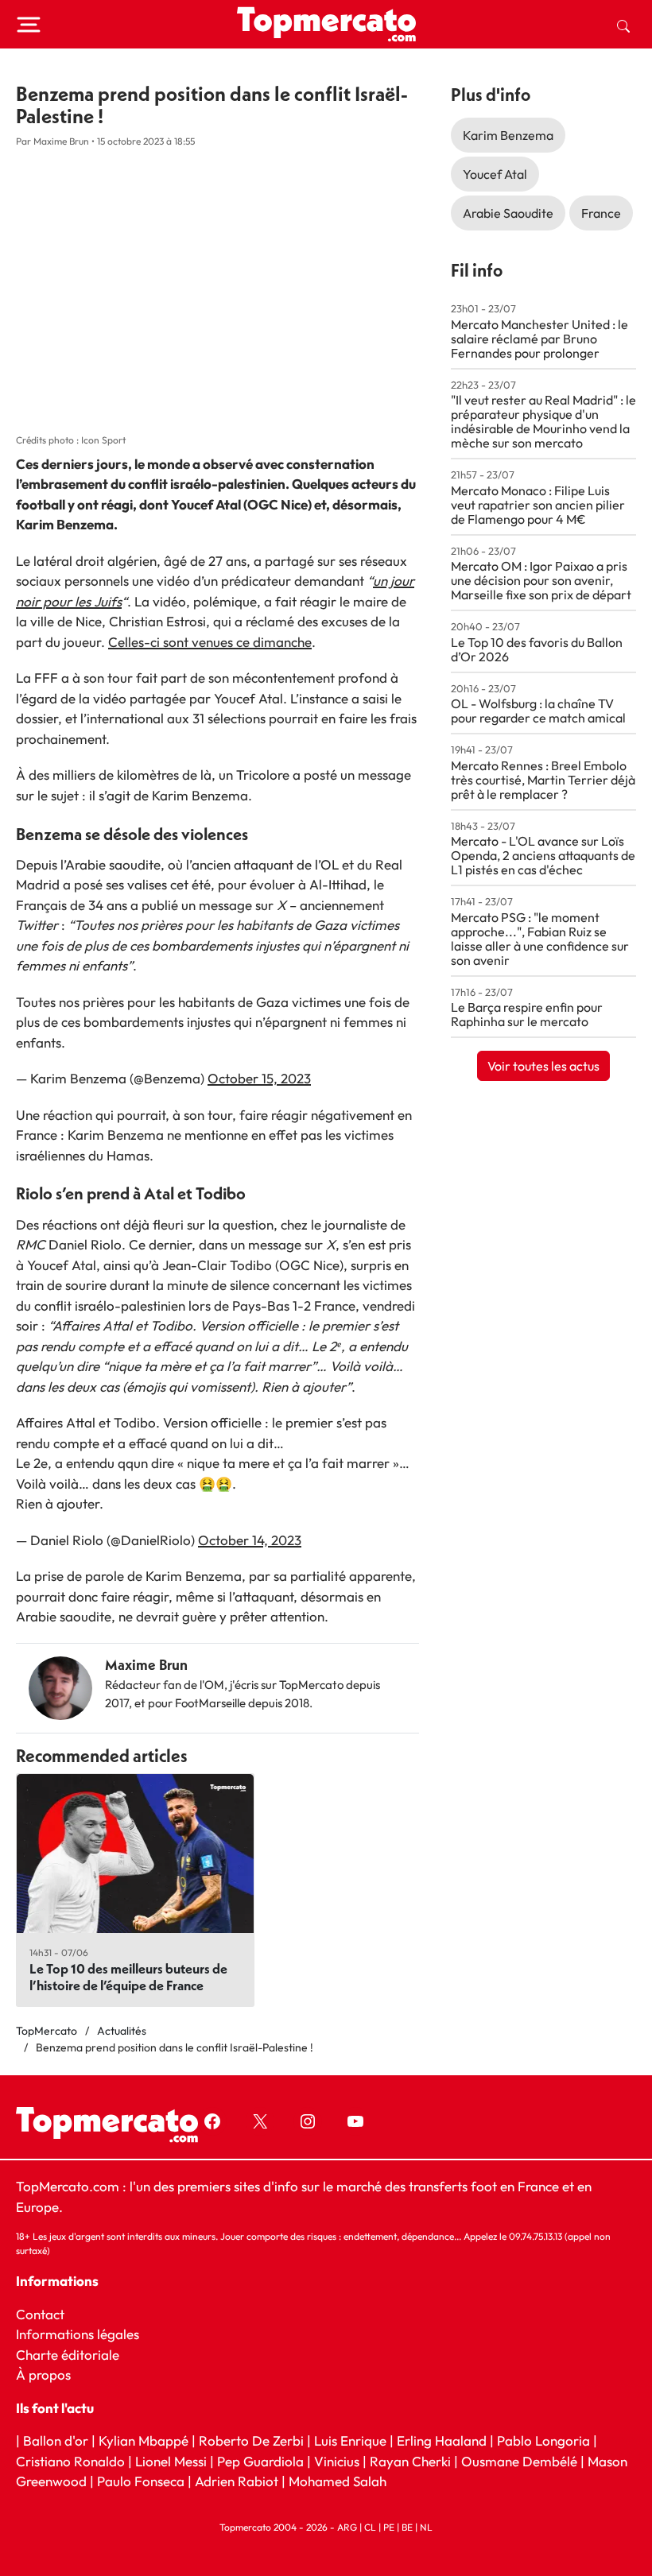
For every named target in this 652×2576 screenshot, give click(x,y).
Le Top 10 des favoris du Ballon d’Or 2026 (537, 649)
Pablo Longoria (543, 2440)
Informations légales (78, 2334)
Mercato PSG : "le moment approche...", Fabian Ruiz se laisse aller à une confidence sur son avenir (540, 939)
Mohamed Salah (338, 2481)
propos (48, 2375)
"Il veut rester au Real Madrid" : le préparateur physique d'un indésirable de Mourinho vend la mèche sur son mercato (543, 421)
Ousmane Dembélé (519, 2460)
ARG (347, 2527)
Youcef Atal (495, 174)
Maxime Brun (146, 1665)
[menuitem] (623, 25)
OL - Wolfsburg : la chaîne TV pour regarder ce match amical (538, 711)
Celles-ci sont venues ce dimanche (210, 642)
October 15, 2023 (259, 1078)
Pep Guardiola (260, 2460)
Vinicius (337, 2460)
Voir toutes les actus (543, 1066)
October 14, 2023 (250, 1540)
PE (389, 2527)
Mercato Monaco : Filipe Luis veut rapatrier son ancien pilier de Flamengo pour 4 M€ (538, 505)
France (601, 213)
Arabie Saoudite (508, 213)
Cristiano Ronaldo (70, 2460)
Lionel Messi (171, 2460)
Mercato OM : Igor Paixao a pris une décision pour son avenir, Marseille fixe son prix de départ (541, 580)
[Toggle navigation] (29, 25)
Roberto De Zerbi (251, 2440)
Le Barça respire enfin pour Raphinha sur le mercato (527, 1014)
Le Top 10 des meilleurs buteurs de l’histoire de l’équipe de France (128, 1977)
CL (370, 2527)
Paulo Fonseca (141, 2481)
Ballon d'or (56, 2440)
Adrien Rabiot (237, 2481)
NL (426, 2527)
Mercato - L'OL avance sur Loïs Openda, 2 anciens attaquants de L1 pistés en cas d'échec (543, 855)
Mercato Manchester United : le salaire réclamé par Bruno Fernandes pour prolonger (539, 339)
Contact (40, 2313)
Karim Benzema (508, 135)
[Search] (623, 25)
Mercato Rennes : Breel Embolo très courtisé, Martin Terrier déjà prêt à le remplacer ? (543, 780)
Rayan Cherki (410, 2460)
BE (407, 2527)
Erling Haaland (442, 2440)
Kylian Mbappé (144, 2440)
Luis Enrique (350, 2440)
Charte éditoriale (68, 2354)
